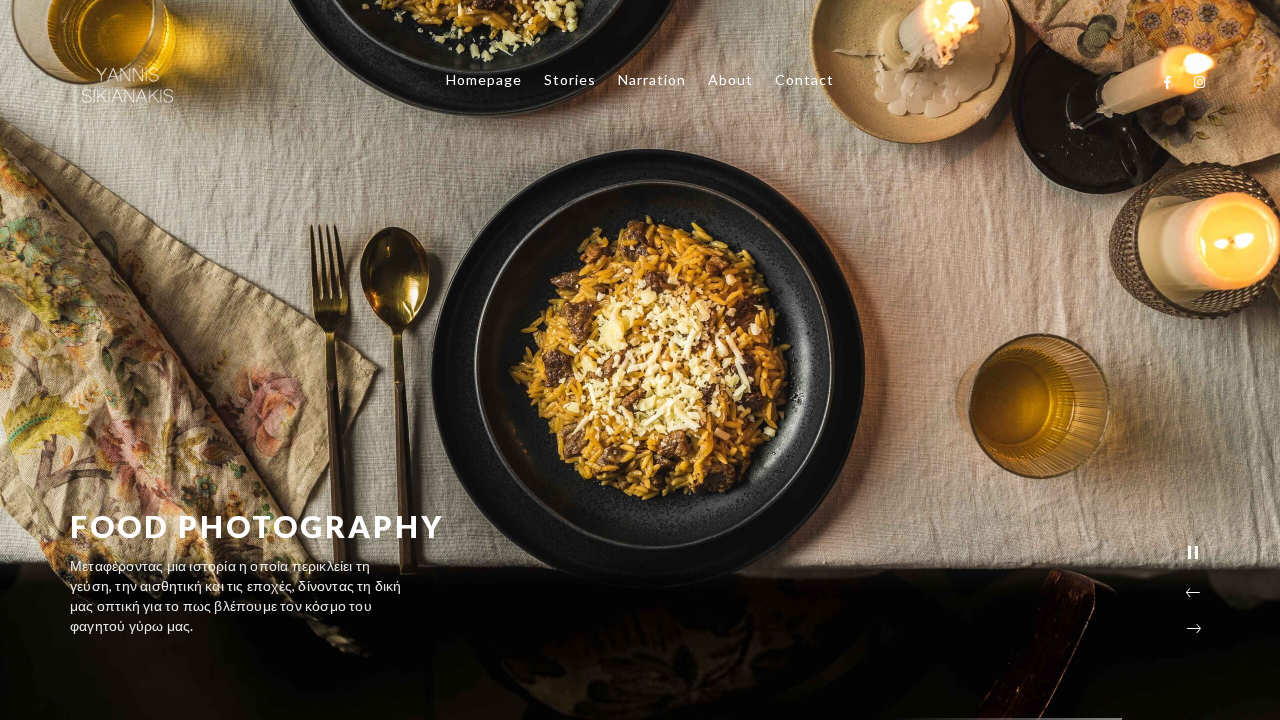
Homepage (484, 79)
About (730, 79)
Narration (652, 79)
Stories (570, 79)
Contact (804, 79)
